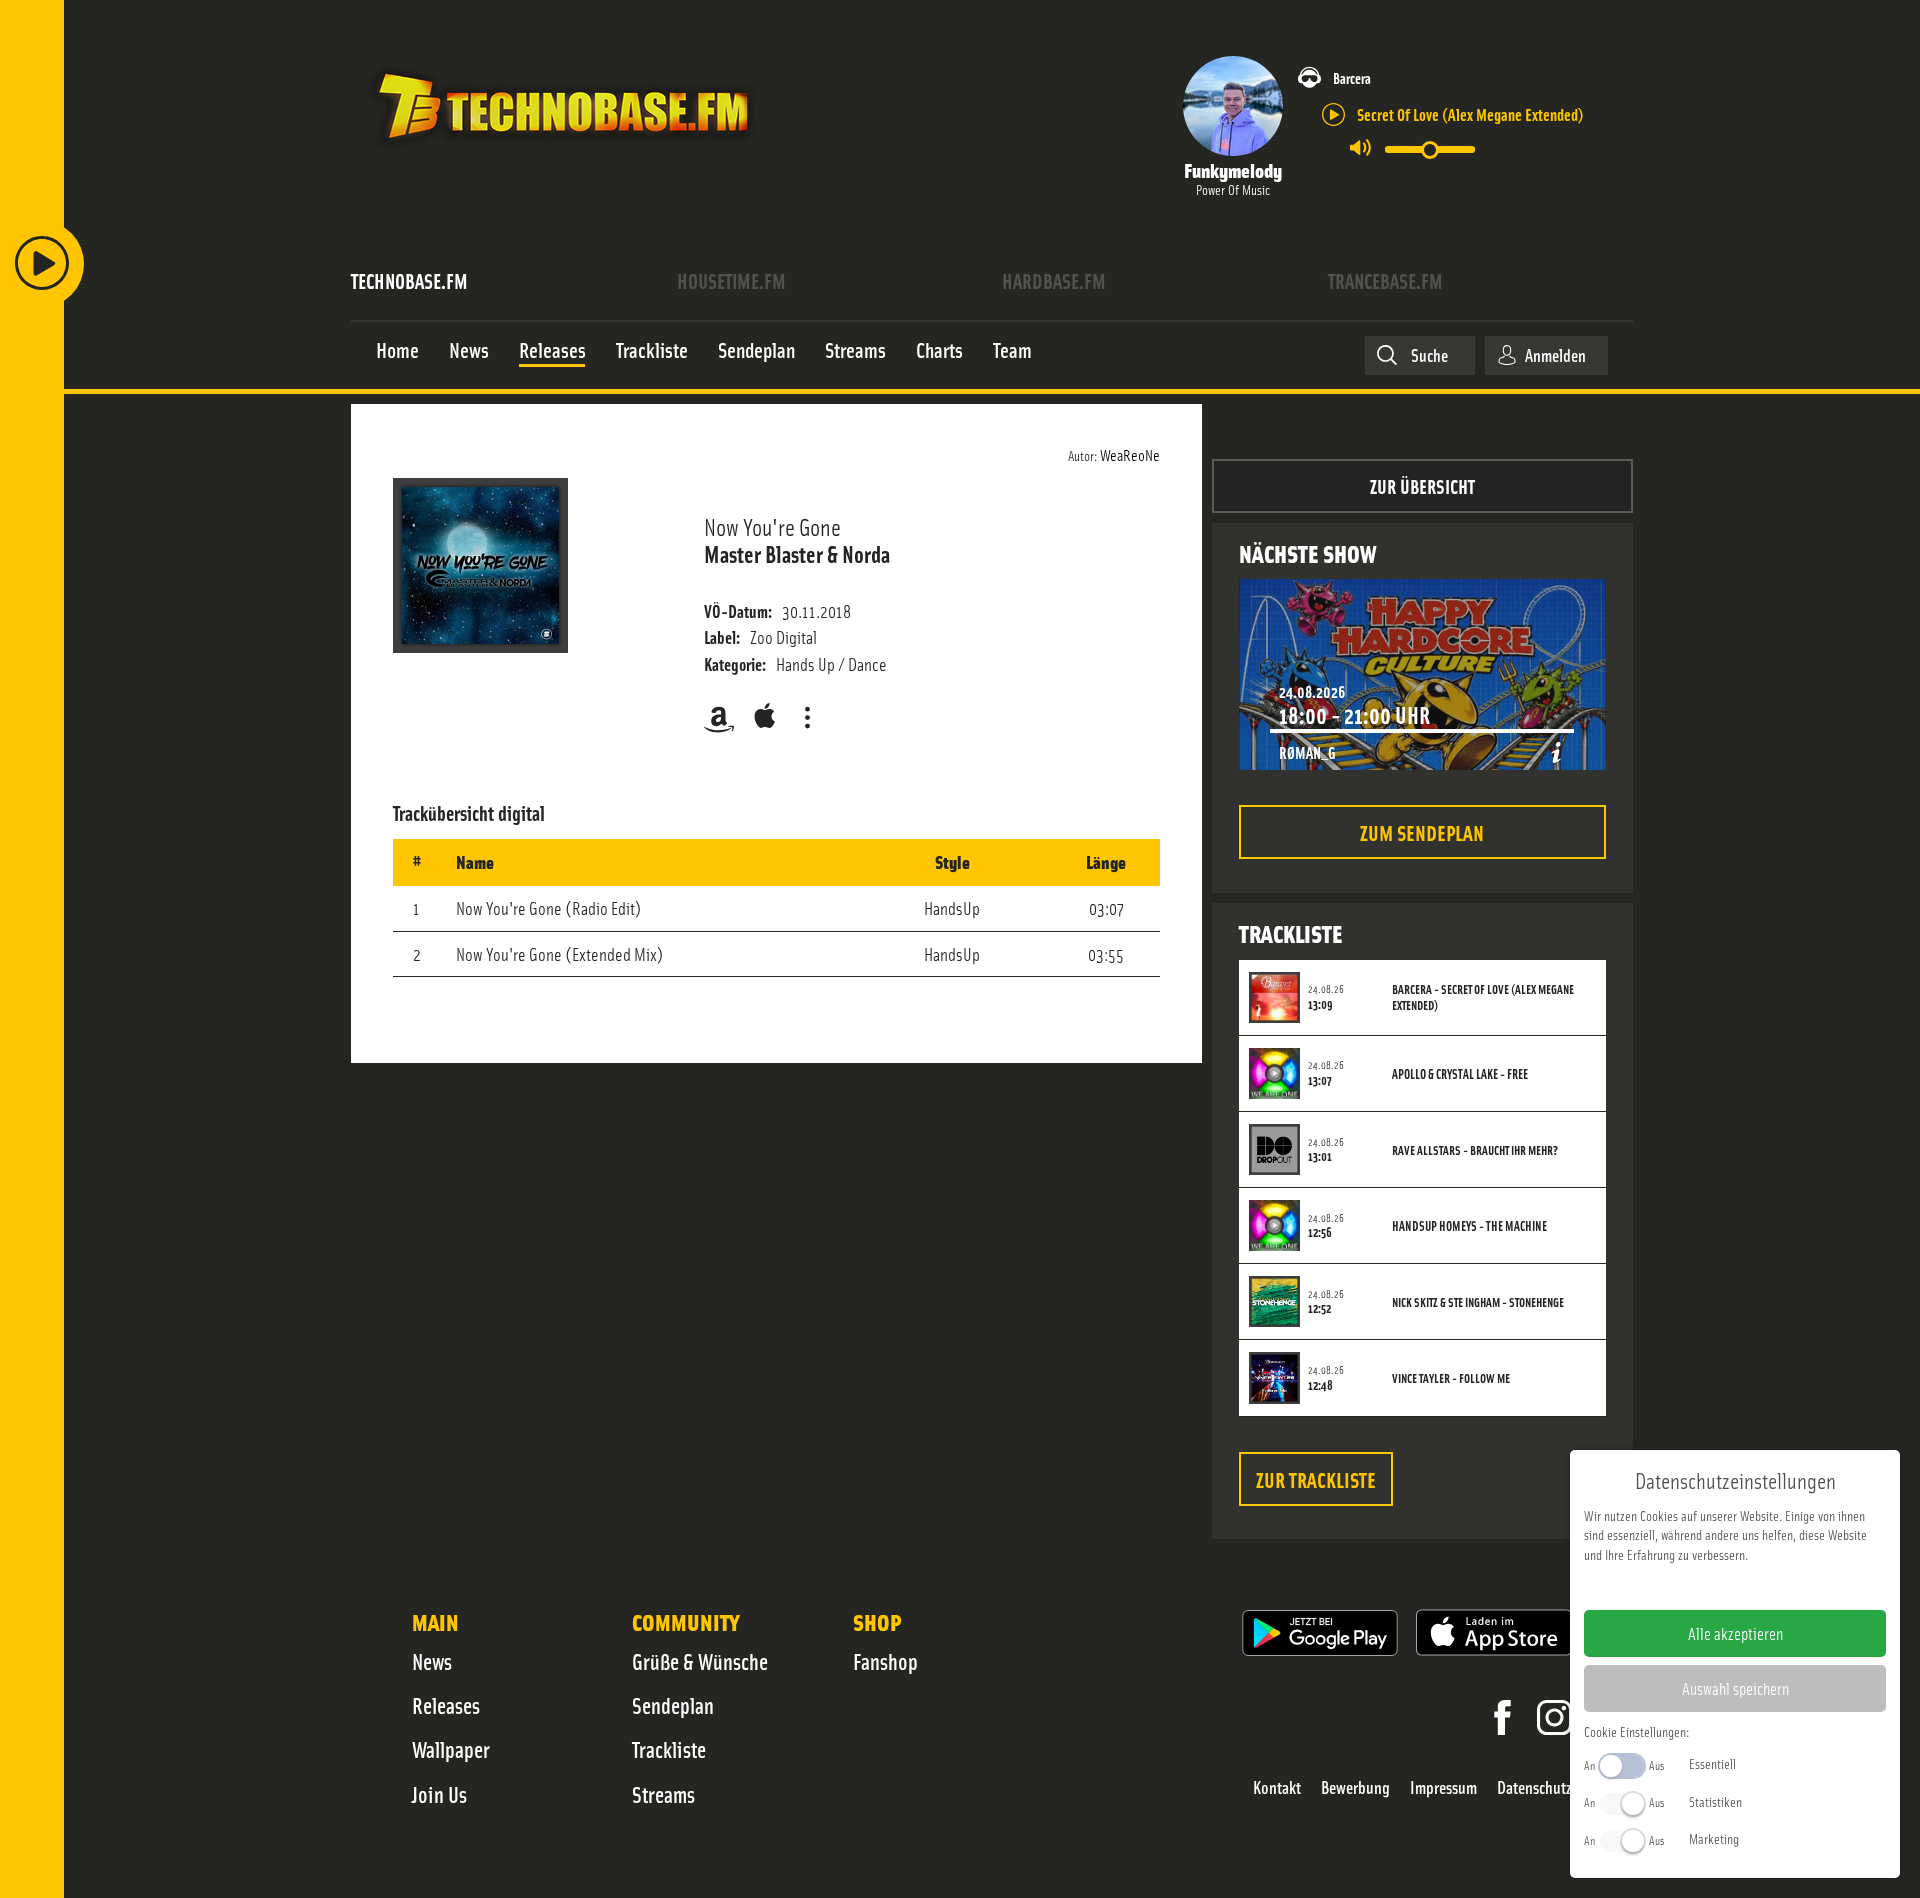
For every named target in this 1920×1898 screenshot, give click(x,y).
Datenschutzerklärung (1769, 1586)
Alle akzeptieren (1735, 1633)
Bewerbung (1355, 1787)
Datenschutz (1534, 1787)
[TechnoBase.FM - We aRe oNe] (561, 153)
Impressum (1443, 1787)
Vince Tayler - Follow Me (1451, 1378)
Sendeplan (673, 1705)
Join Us (439, 1794)
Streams (663, 1794)
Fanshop (885, 1661)
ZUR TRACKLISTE (1316, 1478)
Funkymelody (1233, 169)
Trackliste (669, 1749)
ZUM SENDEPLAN (1422, 831)
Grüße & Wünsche (700, 1661)
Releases (446, 1705)
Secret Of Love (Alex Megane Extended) (1470, 113)
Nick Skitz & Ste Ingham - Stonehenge (1478, 1302)
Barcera (1352, 77)
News (432, 1661)
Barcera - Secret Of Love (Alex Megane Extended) (1483, 997)
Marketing (1714, 1838)
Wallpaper (451, 1749)
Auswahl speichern (1735, 1688)
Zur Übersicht (1422, 485)
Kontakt (1277, 1787)
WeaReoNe (1130, 454)
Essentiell (1712, 1763)
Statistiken (1715, 1801)
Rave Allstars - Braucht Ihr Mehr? (1475, 1150)
